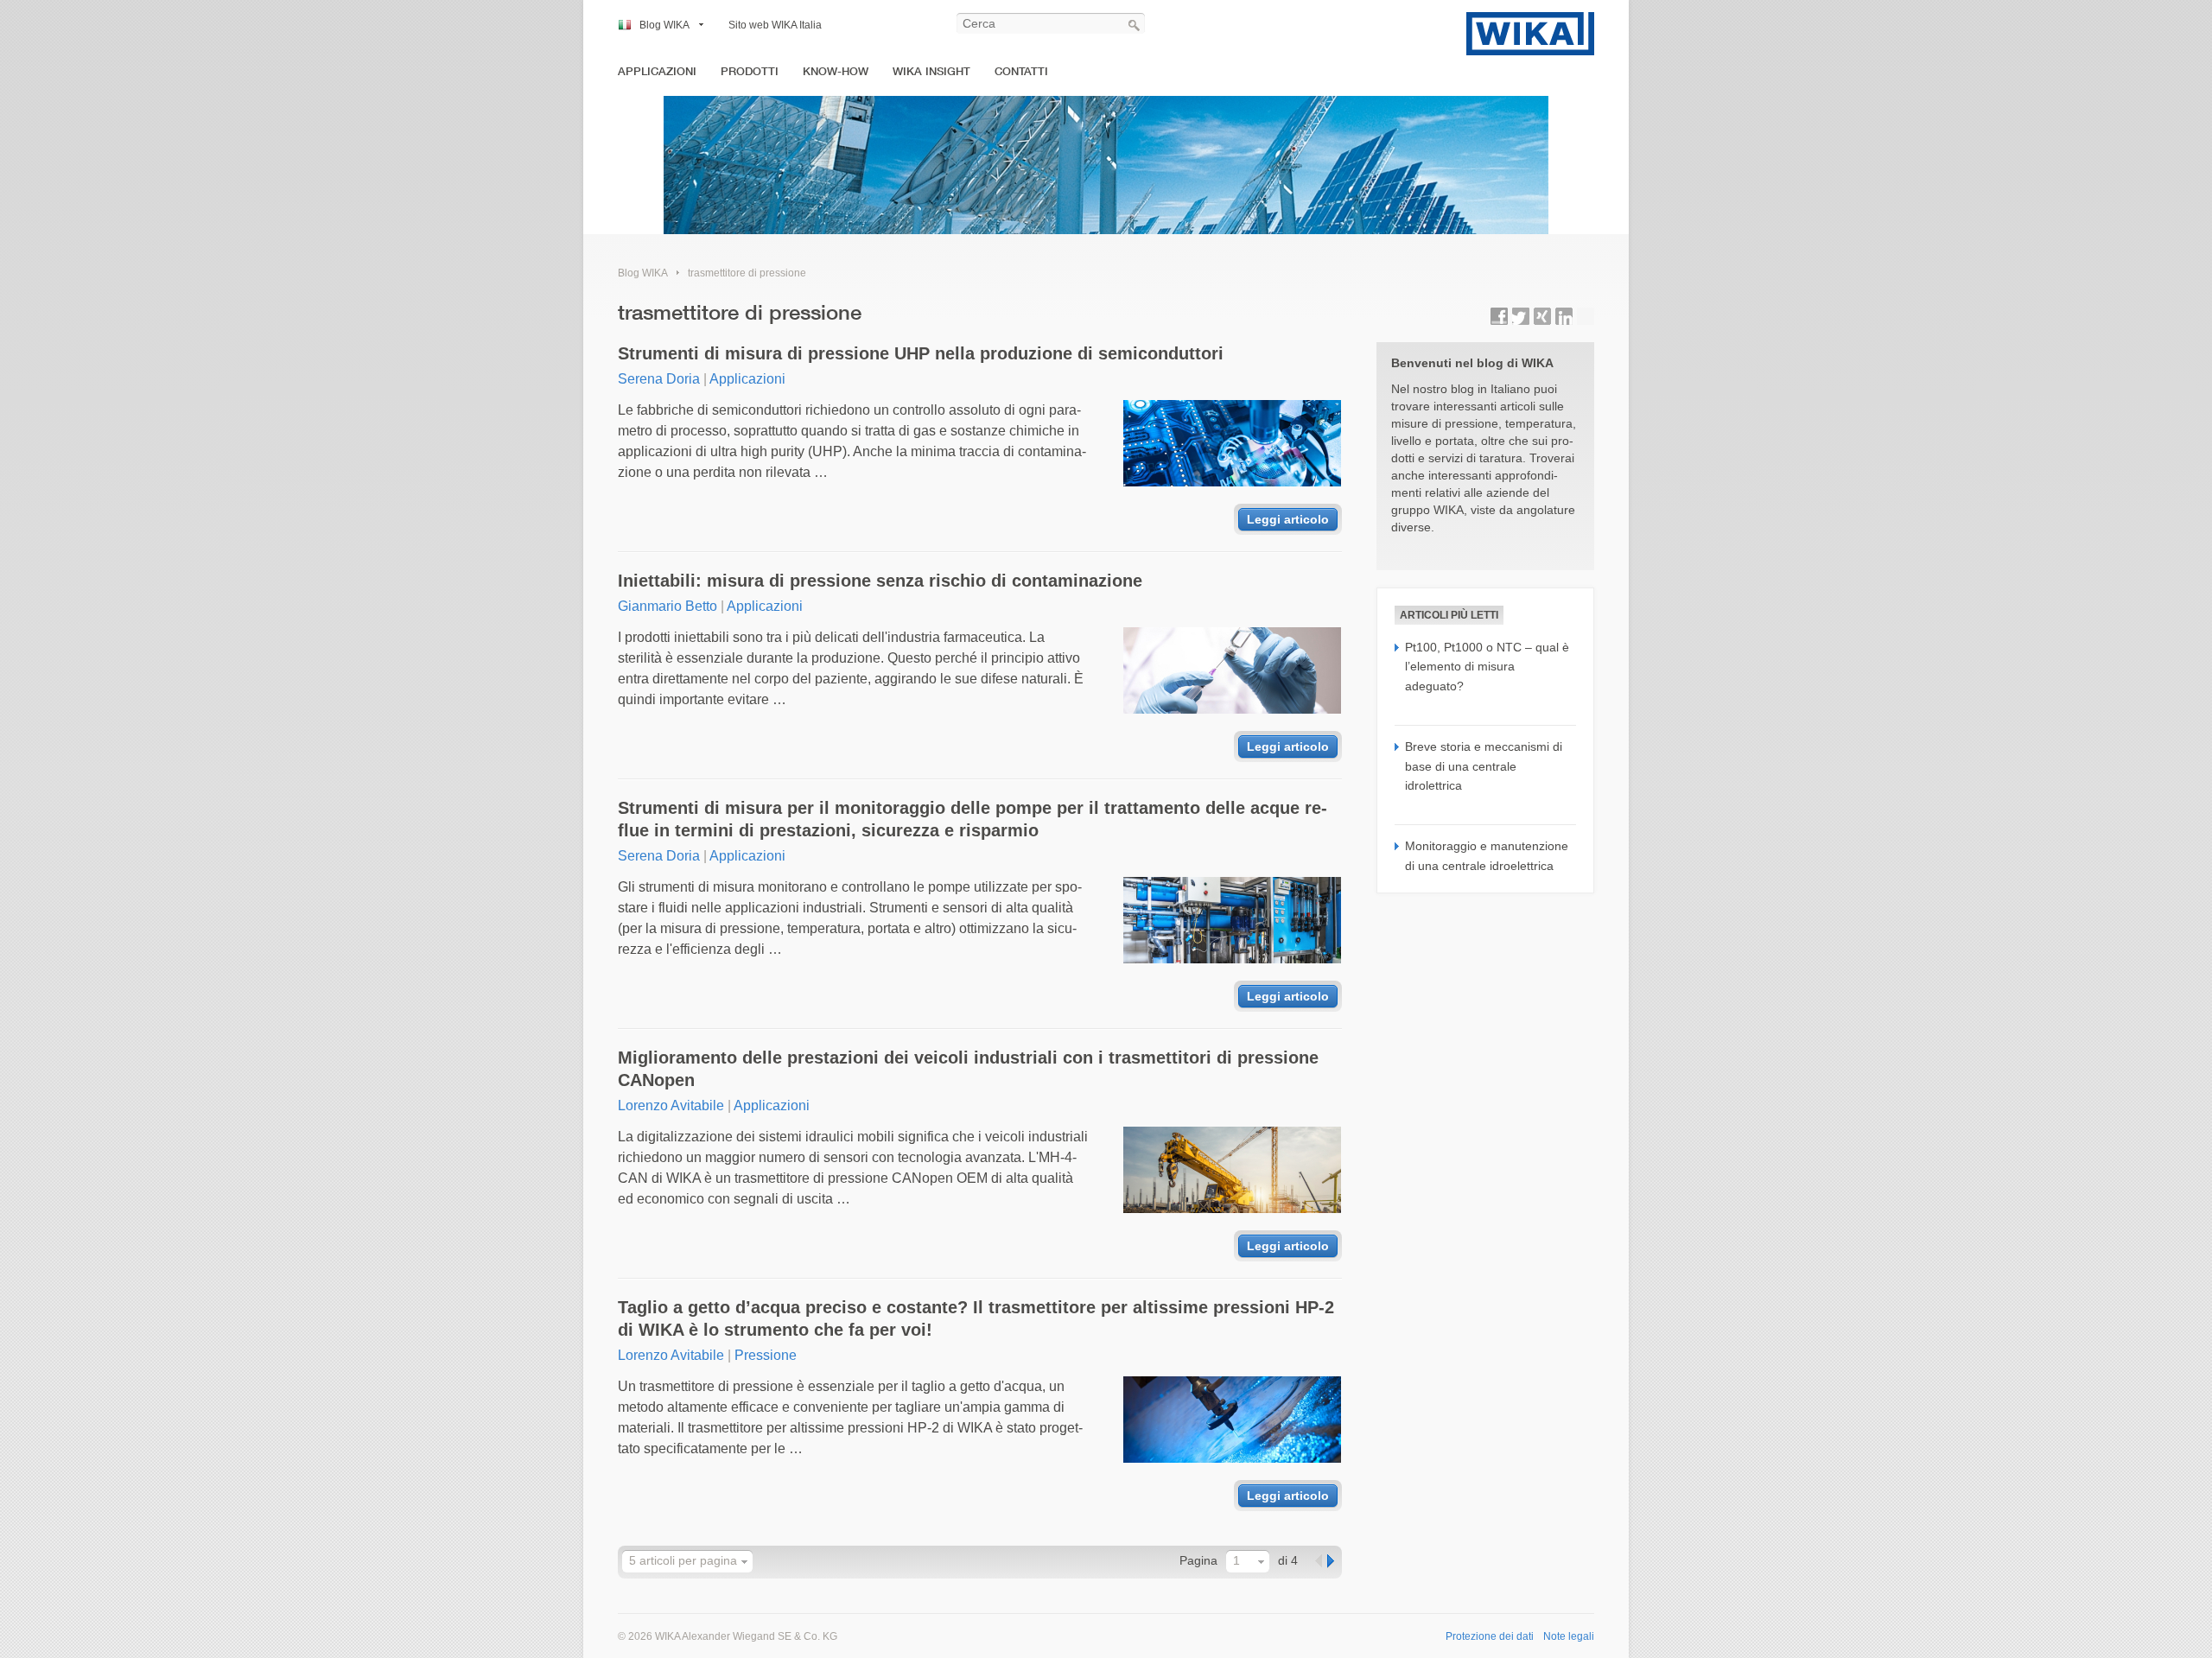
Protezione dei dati (1490, 1636)
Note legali (1569, 1636)
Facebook (1499, 316)
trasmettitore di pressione (747, 273)
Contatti (1021, 71)
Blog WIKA (664, 25)
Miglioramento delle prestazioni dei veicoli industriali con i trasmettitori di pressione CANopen (968, 1069)
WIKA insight (931, 71)
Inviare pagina (1586, 316)
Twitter (1521, 316)
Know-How (836, 71)
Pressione (766, 1355)
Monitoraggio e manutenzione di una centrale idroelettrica (1487, 855)
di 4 (1288, 1560)
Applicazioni (657, 71)
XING (1542, 316)
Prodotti (750, 71)
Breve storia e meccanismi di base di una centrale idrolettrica (1484, 766)
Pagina (1198, 1560)
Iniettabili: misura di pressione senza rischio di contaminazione (880, 581)
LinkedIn (1564, 316)
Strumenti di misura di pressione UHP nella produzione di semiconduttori (921, 353)
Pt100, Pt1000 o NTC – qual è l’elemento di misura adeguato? (1487, 667)
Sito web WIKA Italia (775, 25)
